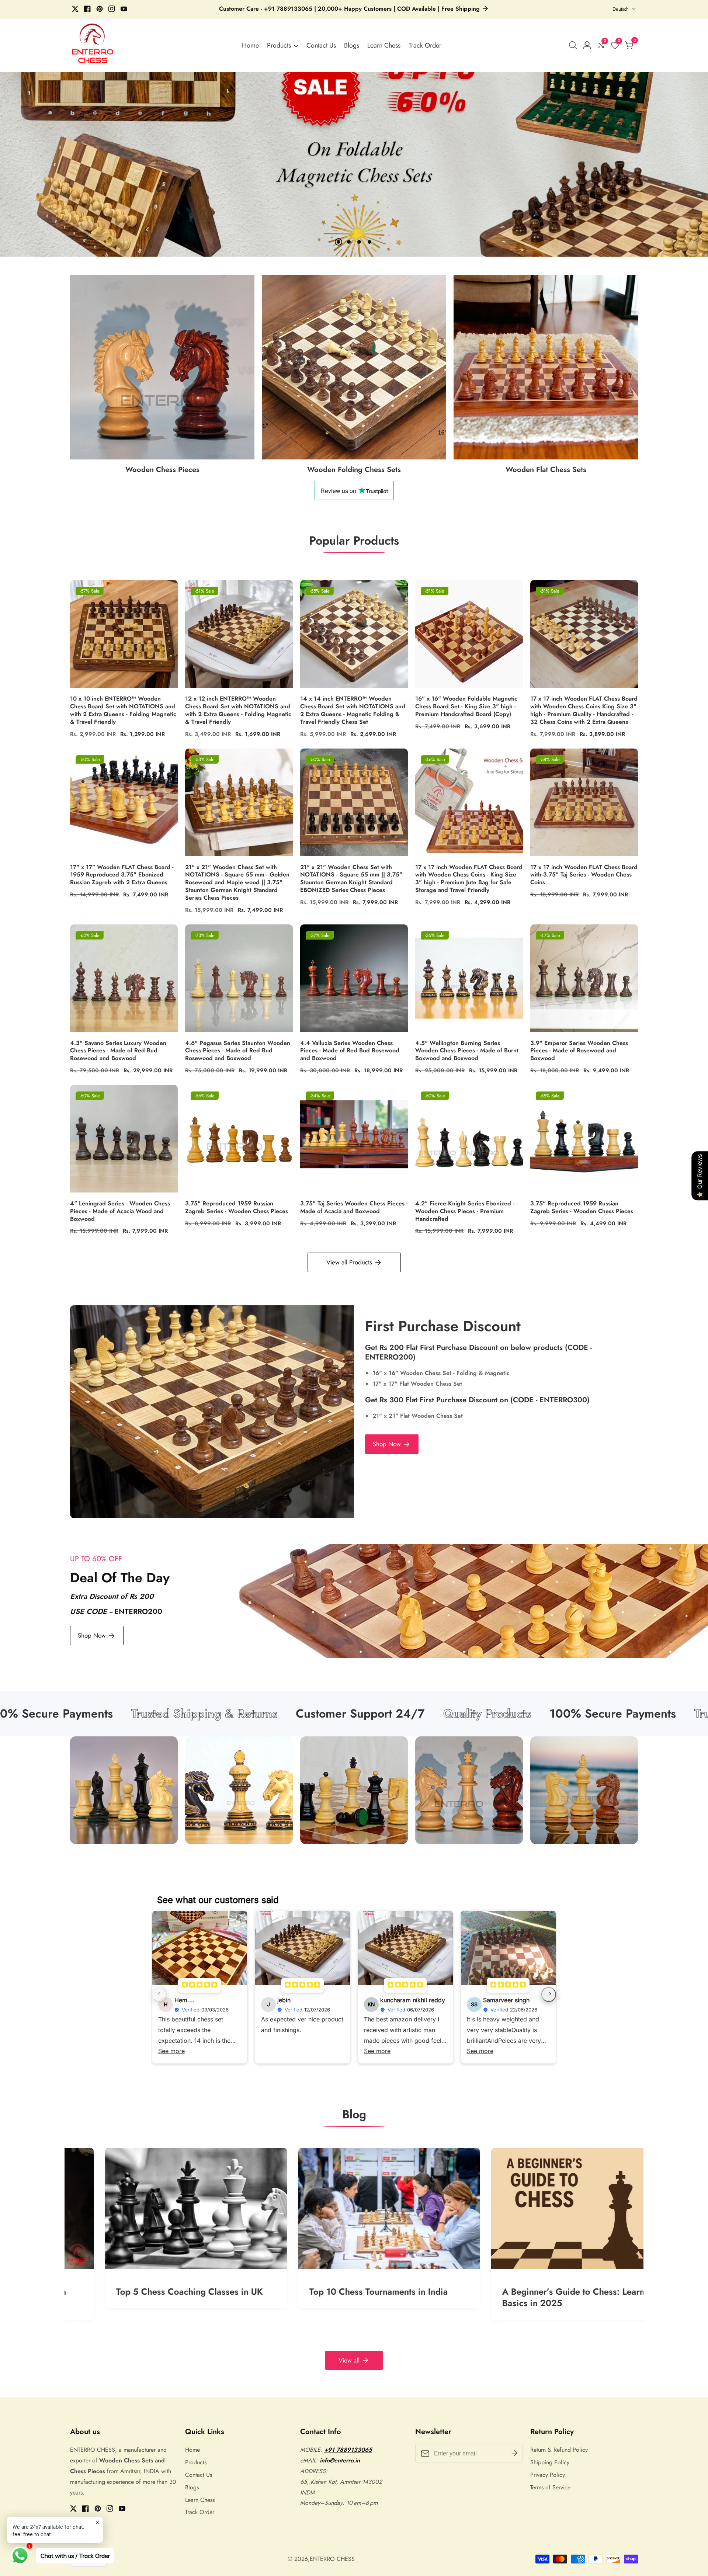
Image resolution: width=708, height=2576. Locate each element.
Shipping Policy (550, 2462)
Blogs (352, 45)
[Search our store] (575, 45)
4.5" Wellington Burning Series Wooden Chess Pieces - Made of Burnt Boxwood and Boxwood (467, 1051)
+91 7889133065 (348, 2450)
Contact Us (321, 45)
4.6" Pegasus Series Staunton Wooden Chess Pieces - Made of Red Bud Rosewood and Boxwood (238, 1051)
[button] (339, 242)
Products (279, 45)
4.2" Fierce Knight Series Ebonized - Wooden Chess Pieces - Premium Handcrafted (465, 1211)
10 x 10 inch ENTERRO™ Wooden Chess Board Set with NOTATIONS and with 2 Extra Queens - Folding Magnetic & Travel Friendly (123, 710)
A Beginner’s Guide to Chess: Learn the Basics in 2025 (160, 2297)
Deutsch (621, 9)
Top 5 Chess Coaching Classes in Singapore (533, 2297)
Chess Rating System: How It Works (345, 2292)
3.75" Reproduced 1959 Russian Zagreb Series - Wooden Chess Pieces (237, 1208)
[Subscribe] (514, 2454)
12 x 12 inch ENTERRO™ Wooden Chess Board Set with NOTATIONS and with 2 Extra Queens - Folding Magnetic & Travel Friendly (238, 710)
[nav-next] (549, 1995)
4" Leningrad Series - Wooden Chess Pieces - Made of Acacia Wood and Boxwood (120, 1211)
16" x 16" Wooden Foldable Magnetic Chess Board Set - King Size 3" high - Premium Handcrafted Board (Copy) (466, 707)
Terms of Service (550, 2487)
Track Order (425, 45)
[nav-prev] (159, 1995)
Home (250, 45)
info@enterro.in (340, 2460)
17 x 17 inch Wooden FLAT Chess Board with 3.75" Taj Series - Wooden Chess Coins (584, 875)
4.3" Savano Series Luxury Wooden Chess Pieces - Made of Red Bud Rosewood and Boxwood (118, 1051)
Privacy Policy (548, 2475)
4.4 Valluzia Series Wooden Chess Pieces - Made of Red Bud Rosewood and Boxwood (350, 1051)
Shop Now (387, 1444)
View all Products (349, 1262)
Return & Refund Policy (559, 2450)
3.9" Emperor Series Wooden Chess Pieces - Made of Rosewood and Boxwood (579, 1051)
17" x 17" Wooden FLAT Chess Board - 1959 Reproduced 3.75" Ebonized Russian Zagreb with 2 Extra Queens (122, 875)
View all (349, 2360)
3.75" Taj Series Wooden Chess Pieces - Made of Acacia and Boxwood (354, 1208)
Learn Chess (384, 45)
